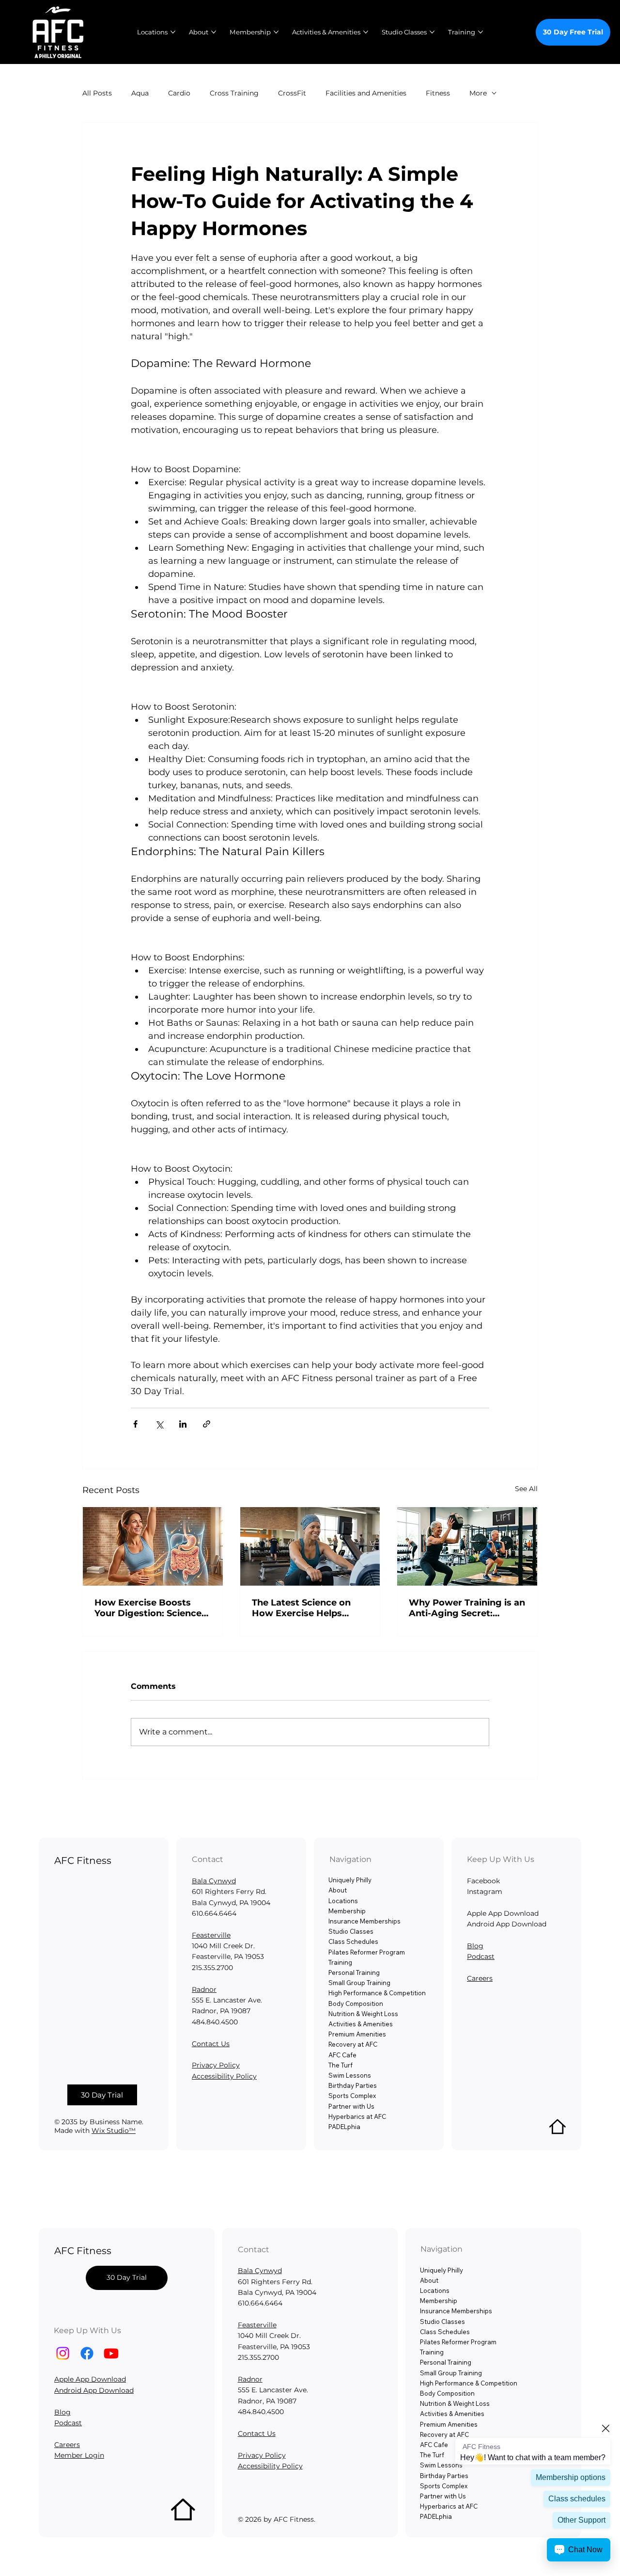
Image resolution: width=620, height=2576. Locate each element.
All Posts (97, 93)
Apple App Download (90, 2379)
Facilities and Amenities (366, 93)
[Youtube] (111, 2353)
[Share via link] (207, 1424)
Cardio (179, 93)
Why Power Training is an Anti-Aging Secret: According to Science (467, 1608)
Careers (480, 1978)
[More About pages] (214, 32)
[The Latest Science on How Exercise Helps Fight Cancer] (310, 1546)
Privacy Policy (216, 2065)
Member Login (79, 2455)
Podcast (481, 1956)
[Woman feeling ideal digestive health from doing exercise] (153, 1546)
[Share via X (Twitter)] (159, 1424)
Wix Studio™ (114, 2131)
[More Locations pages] (173, 32)
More (478, 93)
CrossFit (292, 93)
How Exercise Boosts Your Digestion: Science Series (148, 1608)
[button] (102, 2095)
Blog (475, 1946)
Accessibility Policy (224, 2076)
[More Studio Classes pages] (432, 32)
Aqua (140, 93)
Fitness (438, 93)
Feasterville (211, 1935)
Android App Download (94, 2390)
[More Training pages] (480, 32)
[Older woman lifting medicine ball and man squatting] (467, 1546)
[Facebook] (87, 2353)
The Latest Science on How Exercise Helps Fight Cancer (301, 1608)
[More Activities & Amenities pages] (366, 32)
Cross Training (234, 93)
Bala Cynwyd (214, 1881)
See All (526, 1489)
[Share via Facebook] (135, 1424)
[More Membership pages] (276, 32)
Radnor (204, 1989)
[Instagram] (63, 2353)
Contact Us (211, 2044)
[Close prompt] (605, 2428)
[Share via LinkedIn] (183, 1424)
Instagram (485, 1892)
